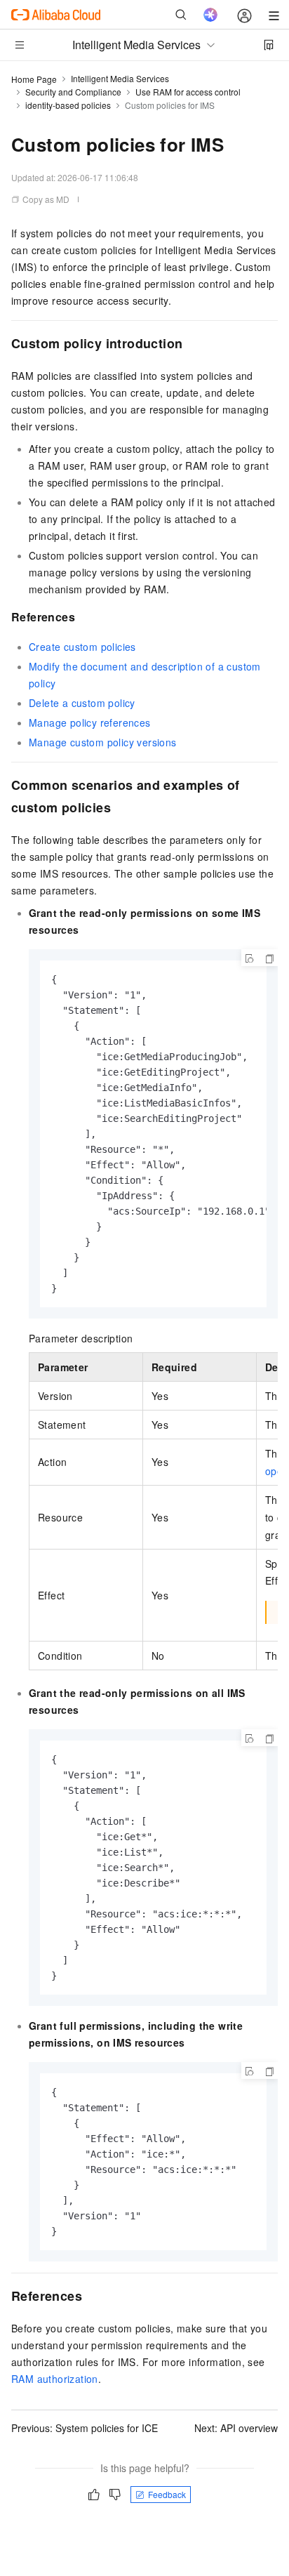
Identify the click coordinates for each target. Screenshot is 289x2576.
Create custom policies (82, 647)
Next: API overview (236, 2428)
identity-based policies (68, 105)
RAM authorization (55, 2379)
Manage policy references (90, 722)
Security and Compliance (73, 92)
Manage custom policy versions (103, 742)
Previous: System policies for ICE (85, 2428)
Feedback (167, 2494)
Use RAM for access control (188, 92)
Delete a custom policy (82, 703)
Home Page (34, 79)
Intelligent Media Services (120, 78)
